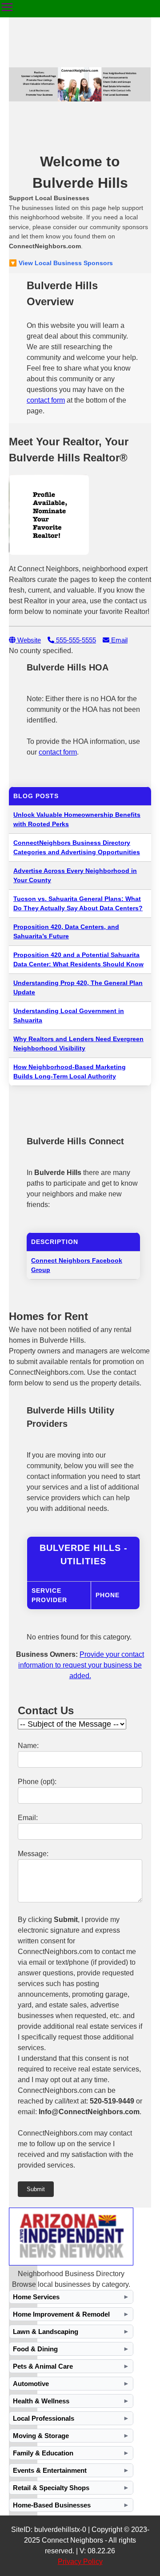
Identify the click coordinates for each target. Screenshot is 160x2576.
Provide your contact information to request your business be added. (81, 1665)
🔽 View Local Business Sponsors (61, 263)
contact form (46, 400)
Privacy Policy (80, 2562)
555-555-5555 (75, 640)
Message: (33, 1854)
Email (118, 640)
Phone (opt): (37, 1782)
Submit (36, 2189)
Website (28, 640)
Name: (28, 1746)
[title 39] (71, 2263)
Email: (28, 1818)
